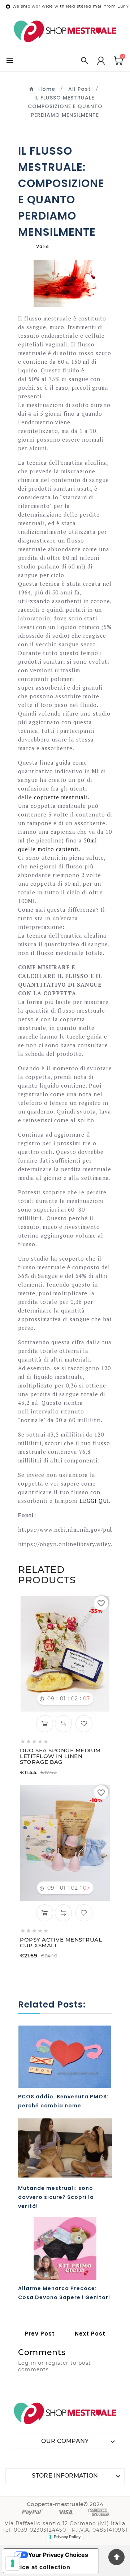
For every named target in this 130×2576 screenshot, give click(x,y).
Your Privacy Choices (58, 2555)
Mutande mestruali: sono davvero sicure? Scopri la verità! (56, 2197)
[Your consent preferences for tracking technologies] (13, 2563)
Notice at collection (40, 2567)
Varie (43, 246)
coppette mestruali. (62, 797)
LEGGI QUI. (95, 1501)
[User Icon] (101, 61)
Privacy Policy (67, 2537)
